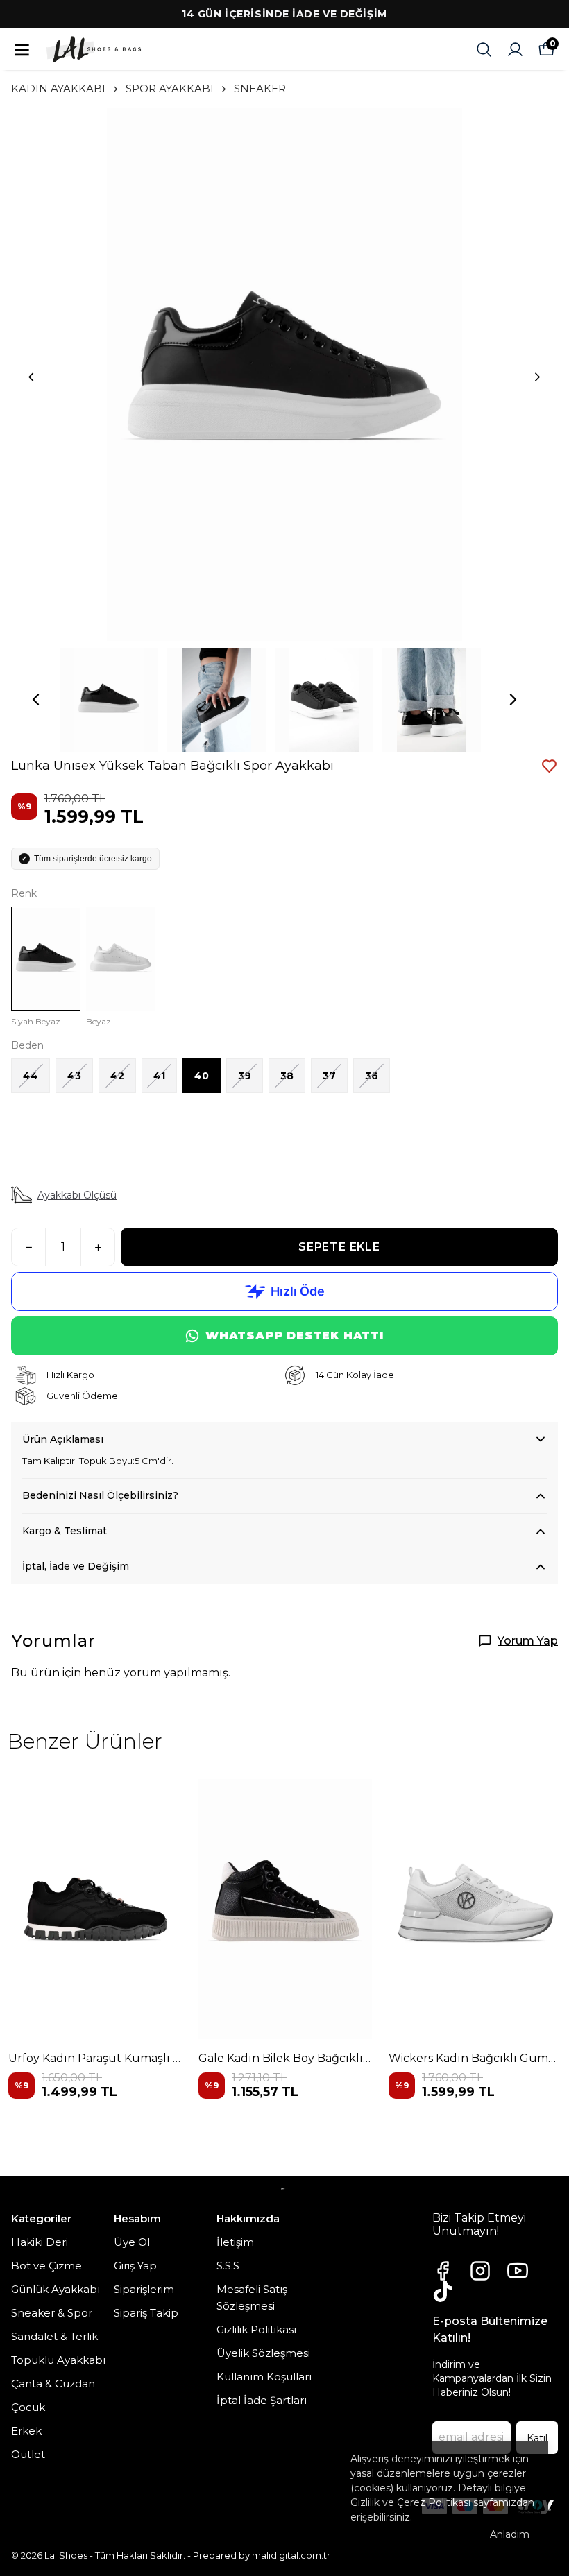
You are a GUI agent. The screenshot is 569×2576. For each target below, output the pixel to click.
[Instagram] (480, 2271)
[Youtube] (518, 2271)
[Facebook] (443, 2271)
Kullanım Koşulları (264, 2377)
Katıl (537, 2438)
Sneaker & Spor (52, 2313)
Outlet (28, 2454)
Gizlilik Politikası (256, 2329)
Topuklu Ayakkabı (58, 2360)
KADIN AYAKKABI (58, 88)
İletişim (235, 2242)
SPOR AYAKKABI (170, 88)
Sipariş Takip (146, 2313)
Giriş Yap (135, 2266)
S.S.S (228, 2266)
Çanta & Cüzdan (53, 2384)
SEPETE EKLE (339, 1247)
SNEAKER (260, 88)
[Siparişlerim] (515, 50)
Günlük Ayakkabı (56, 2289)
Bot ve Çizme (46, 2266)
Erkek (26, 2431)
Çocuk (28, 2407)
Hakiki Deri (40, 2242)
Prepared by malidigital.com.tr (262, 2555)
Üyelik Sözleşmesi (263, 2353)
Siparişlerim (144, 2289)
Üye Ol (132, 2242)
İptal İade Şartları (262, 2400)
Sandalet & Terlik (54, 2336)
